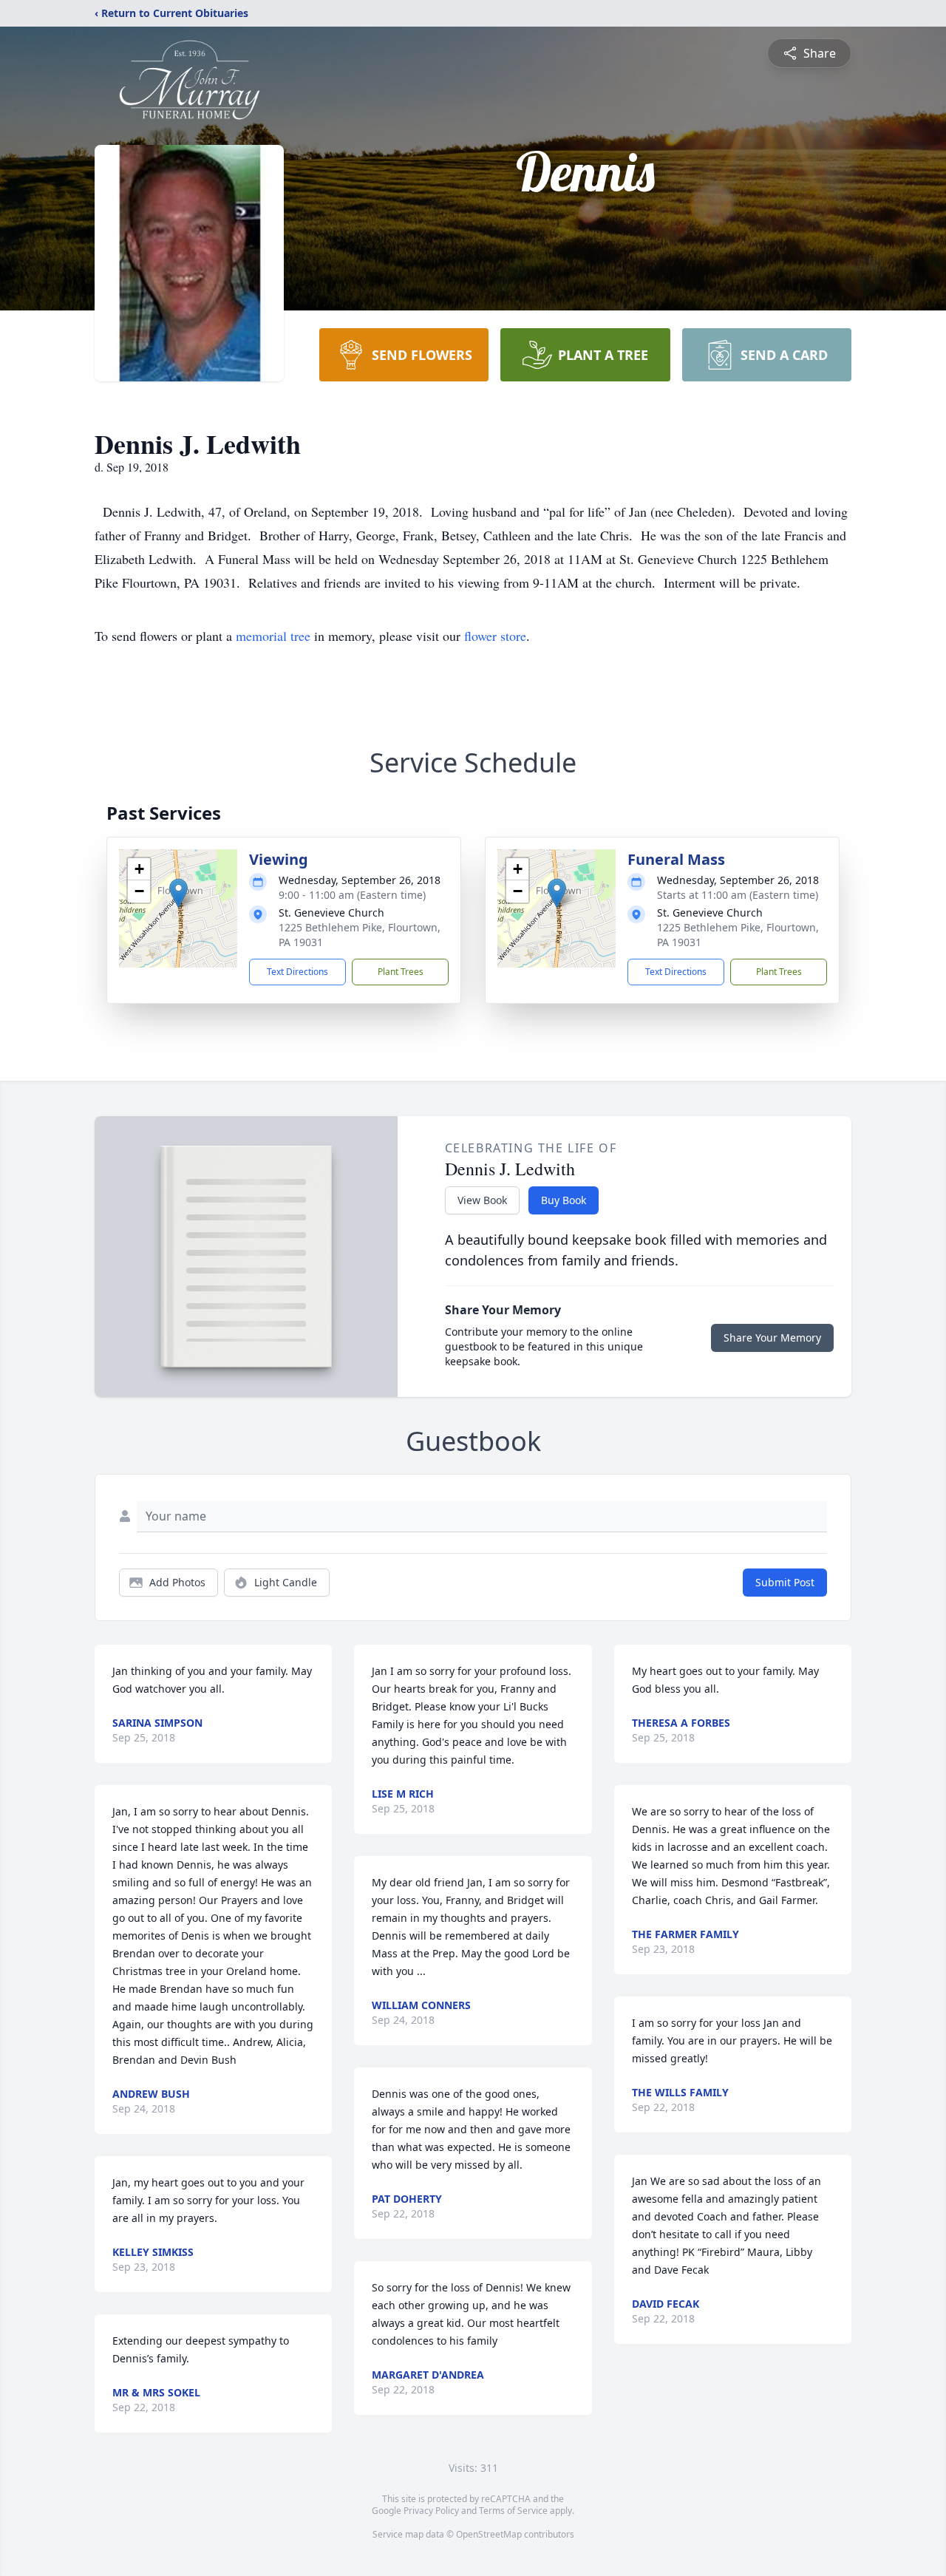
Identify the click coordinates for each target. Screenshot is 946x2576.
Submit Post (785, 1582)
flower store (495, 636)
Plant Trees (401, 972)
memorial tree (273, 636)
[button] (178, 893)
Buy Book (564, 1200)
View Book (482, 1200)
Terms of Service (513, 2511)
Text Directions (297, 972)
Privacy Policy (431, 2511)
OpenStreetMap (489, 2534)
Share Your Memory (772, 1338)
